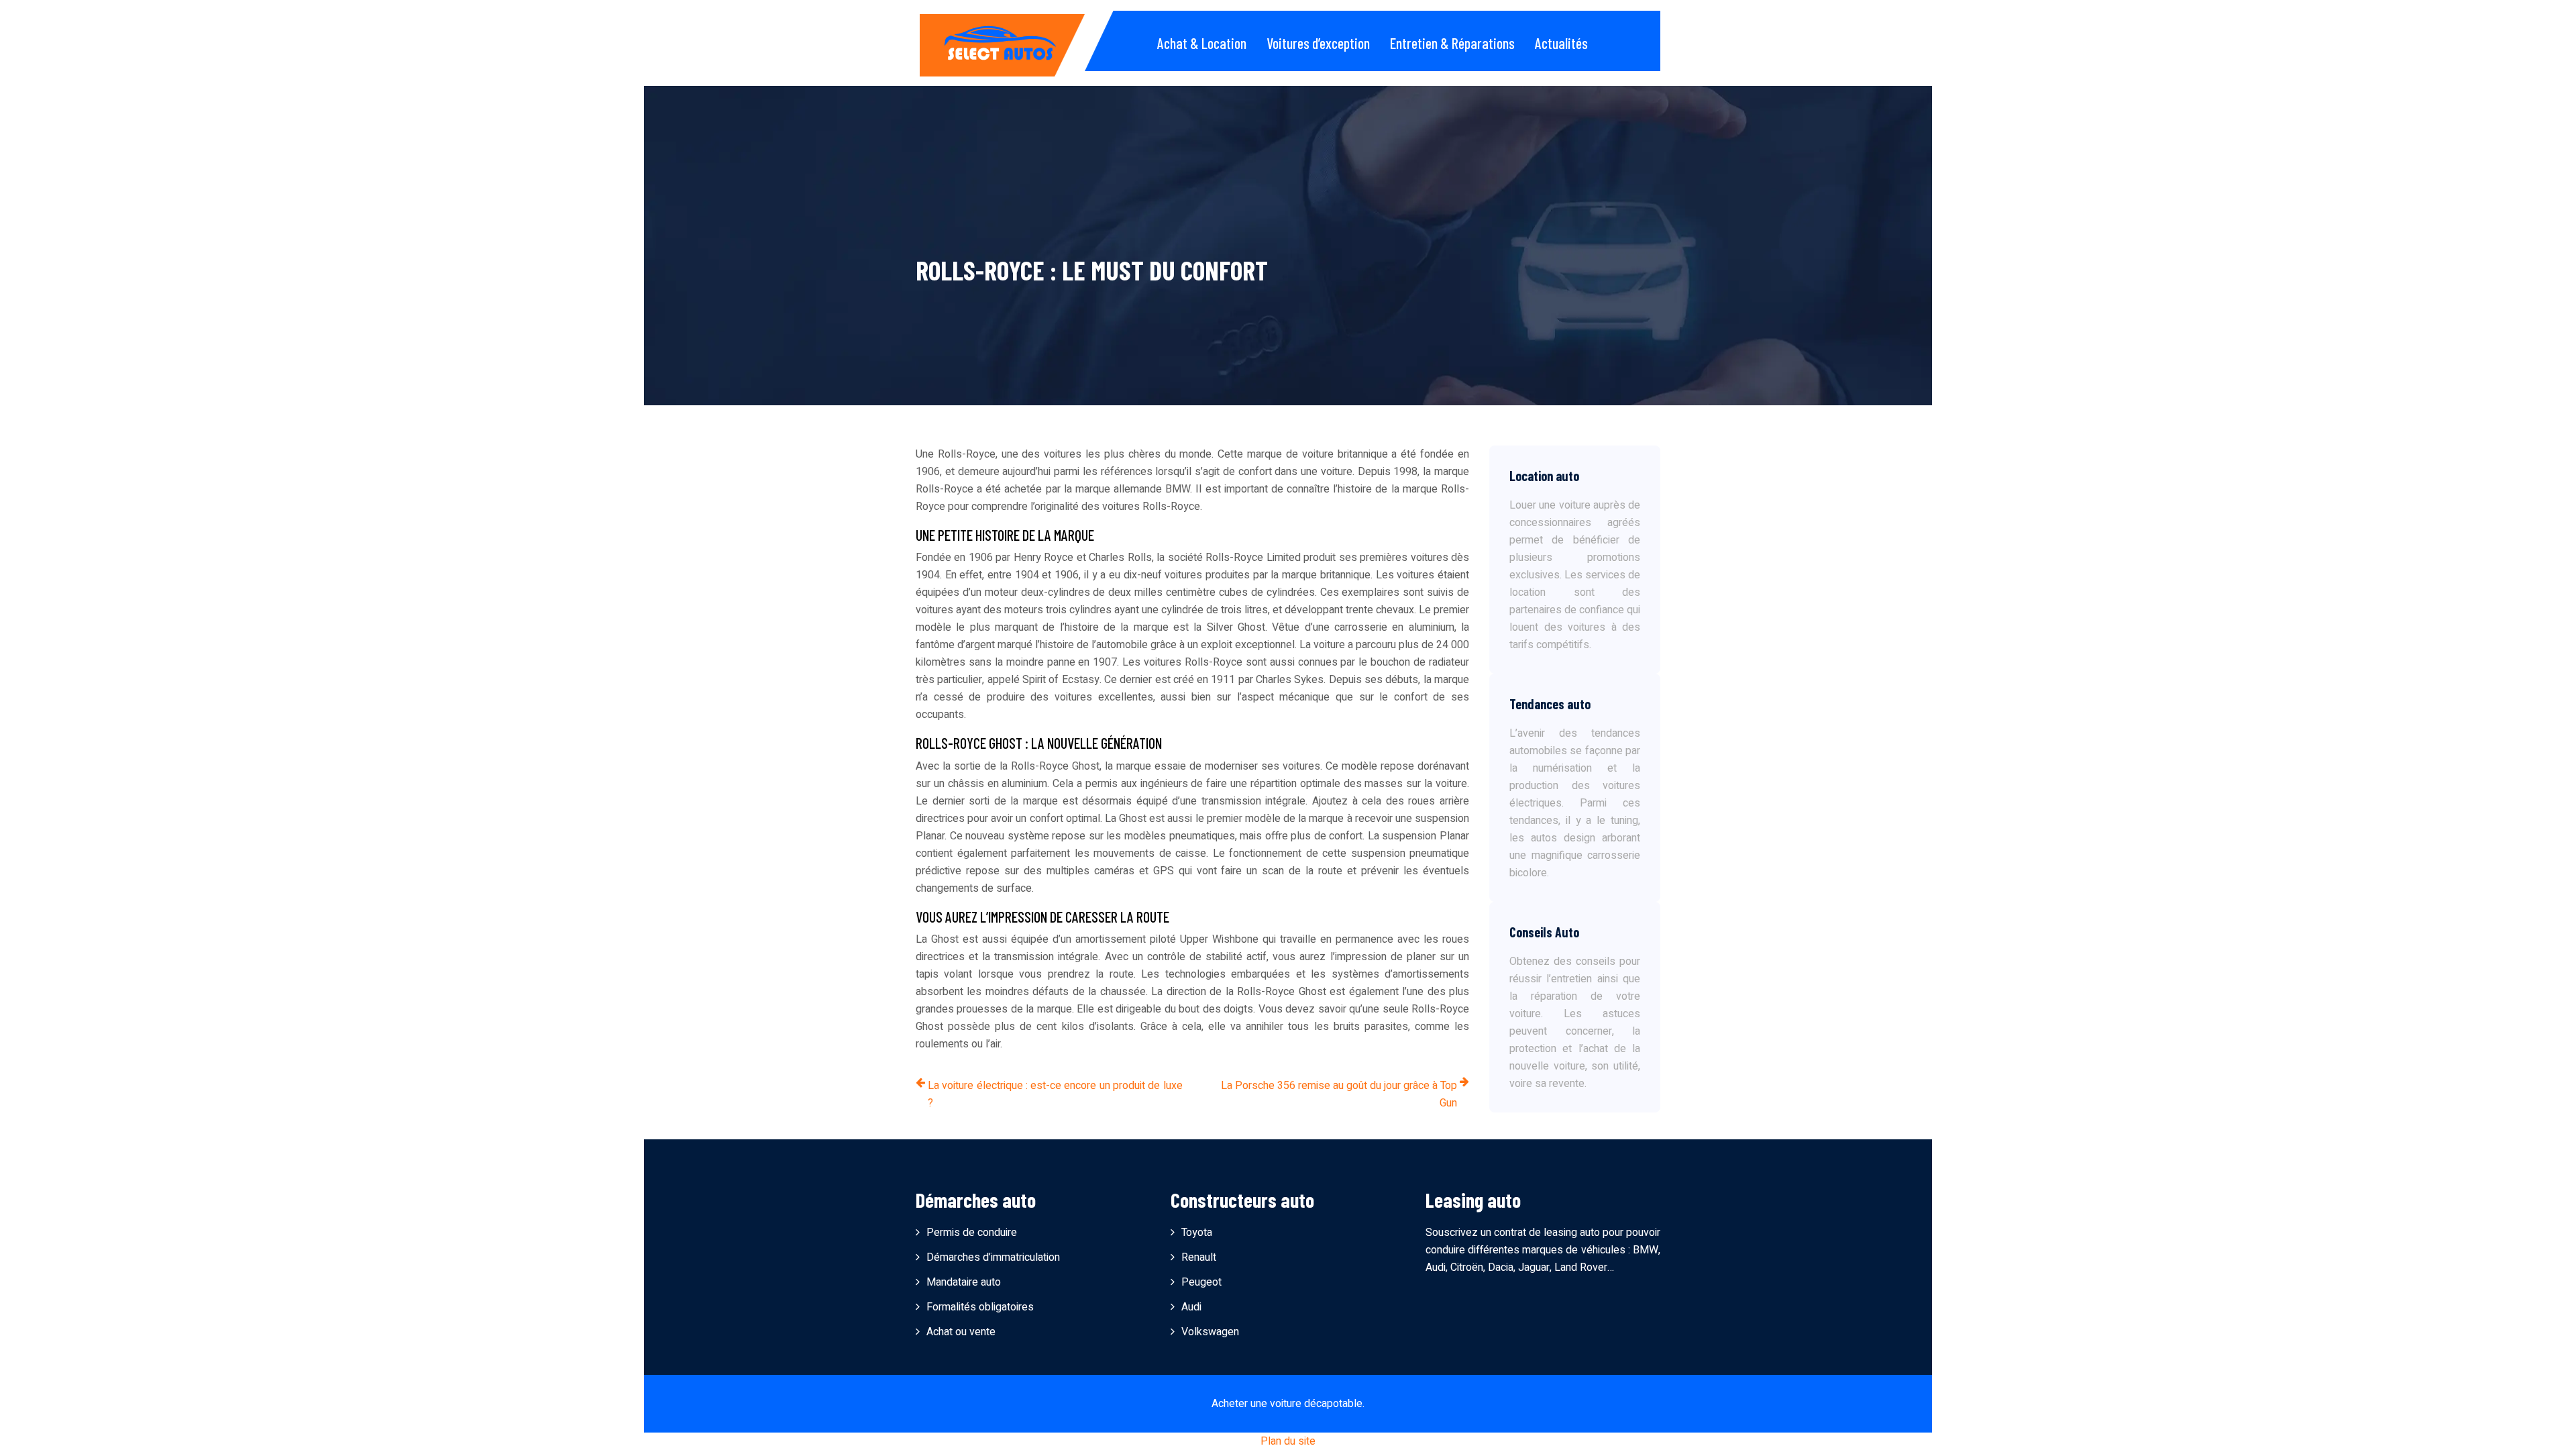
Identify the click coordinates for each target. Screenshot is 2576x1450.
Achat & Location (1202, 43)
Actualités (1561, 43)
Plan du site (1288, 1441)
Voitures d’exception (1318, 43)
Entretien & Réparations (1452, 43)
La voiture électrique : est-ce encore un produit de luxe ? (1055, 1094)
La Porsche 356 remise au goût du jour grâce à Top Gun (1339, 1094)
